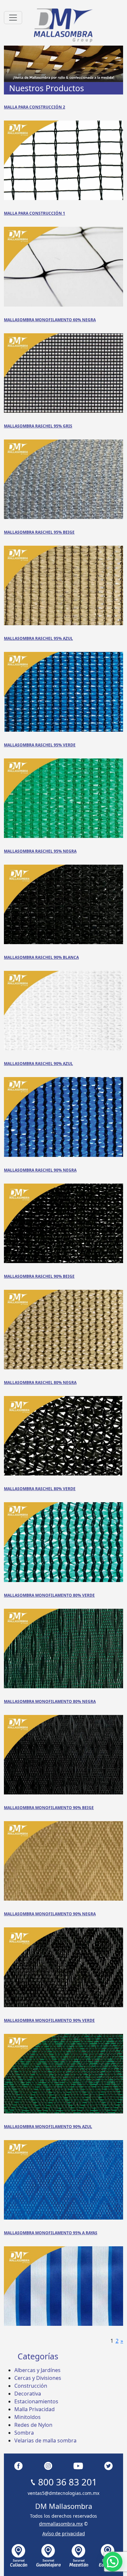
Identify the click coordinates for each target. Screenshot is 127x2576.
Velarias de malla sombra (45, 2440)
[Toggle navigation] (13, 18)
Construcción (31, 2386)
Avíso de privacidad (64, 2533)
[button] (113, 2562)
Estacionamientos (36, 2401)
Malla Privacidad (35, 2409)
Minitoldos (28, 2417)
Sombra (24, 2433)
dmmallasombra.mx (61, 2524)
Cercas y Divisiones (38, 2378)
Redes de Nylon (33, 2425)
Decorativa (28, 2394)
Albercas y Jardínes (37, 2370)
